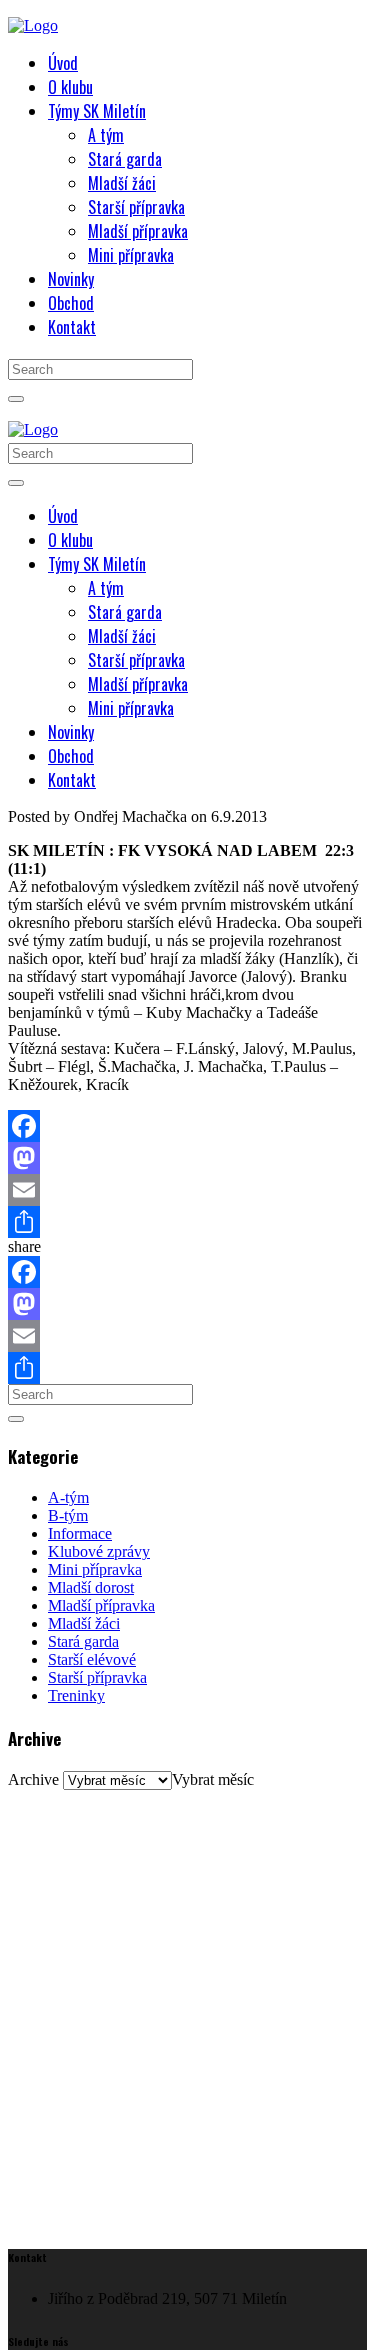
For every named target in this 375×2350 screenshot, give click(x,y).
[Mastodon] (187, 1158)
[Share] (187, 1222)
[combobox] (213, 1779)
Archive (33, 1779)
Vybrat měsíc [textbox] (213, 1779)
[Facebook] (187, 1126)
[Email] (187, 1190)
